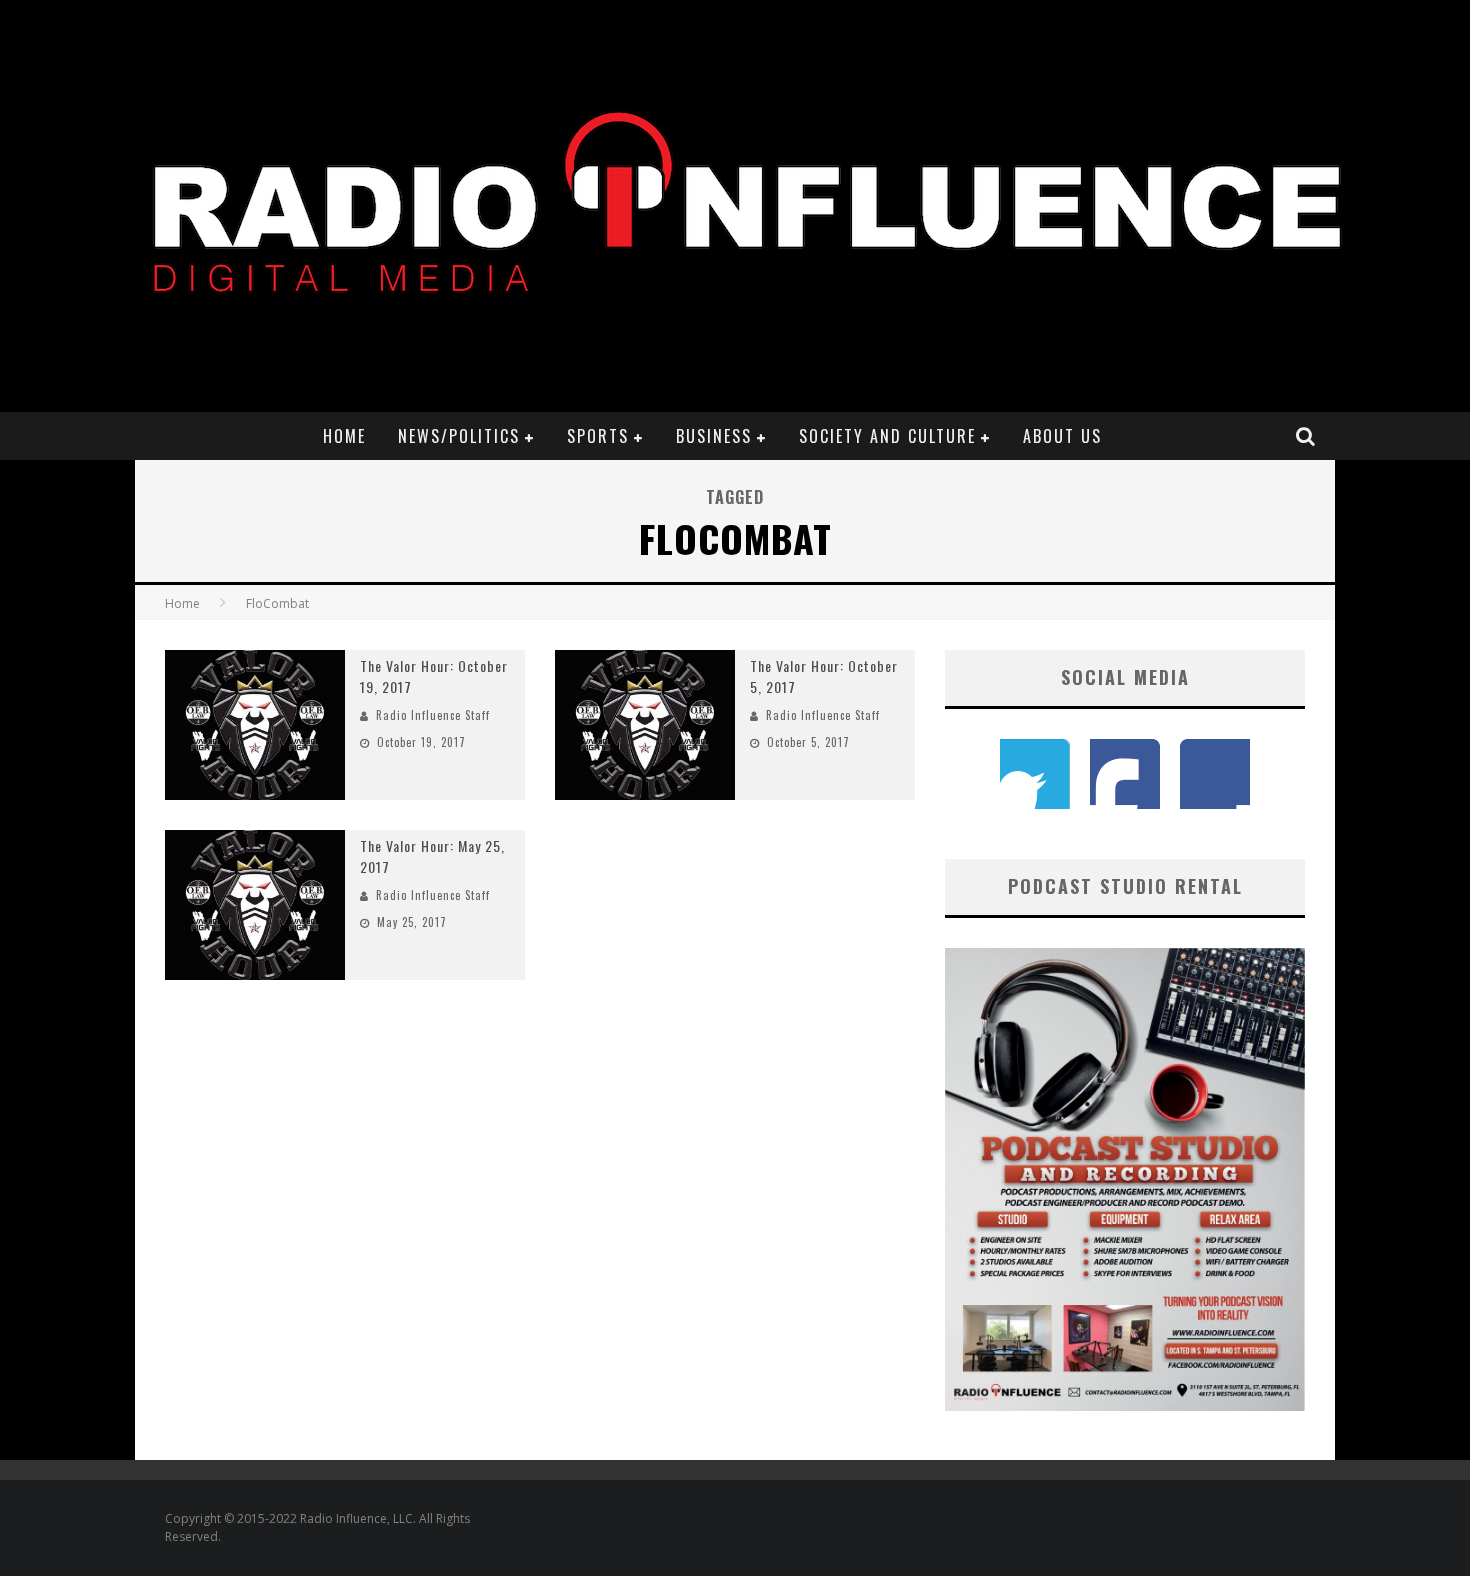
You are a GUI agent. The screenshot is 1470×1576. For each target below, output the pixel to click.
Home (344, 436)
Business (714, 436)
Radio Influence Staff (433, 715)
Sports (598, 436)
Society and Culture (887, 436)
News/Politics (459, 436)
